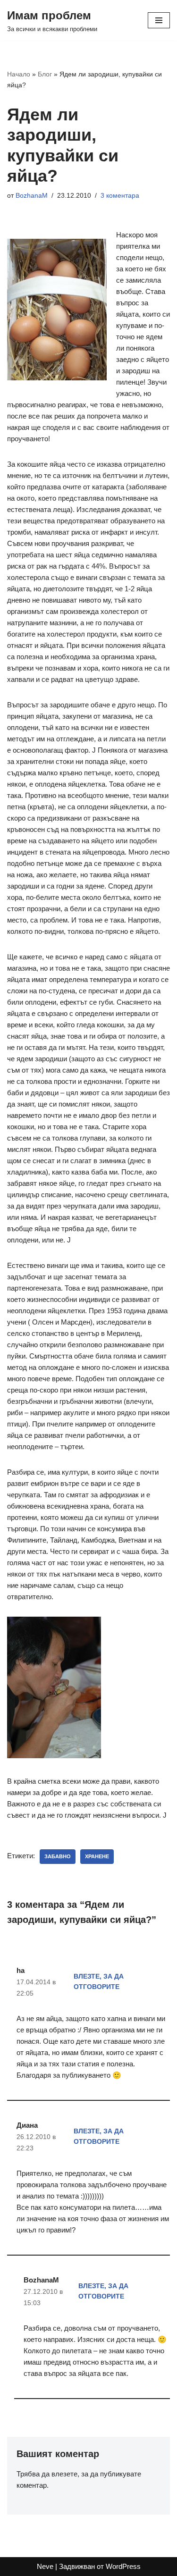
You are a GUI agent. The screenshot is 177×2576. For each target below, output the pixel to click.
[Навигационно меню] (159, 20)
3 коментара (120, 196)
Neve (45, 2566)
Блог (45, 74)
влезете (64, 2474)
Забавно (58, 1856)
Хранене (97, 1856)
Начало (19, 74)
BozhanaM (32, 196)
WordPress (123, 2566)
